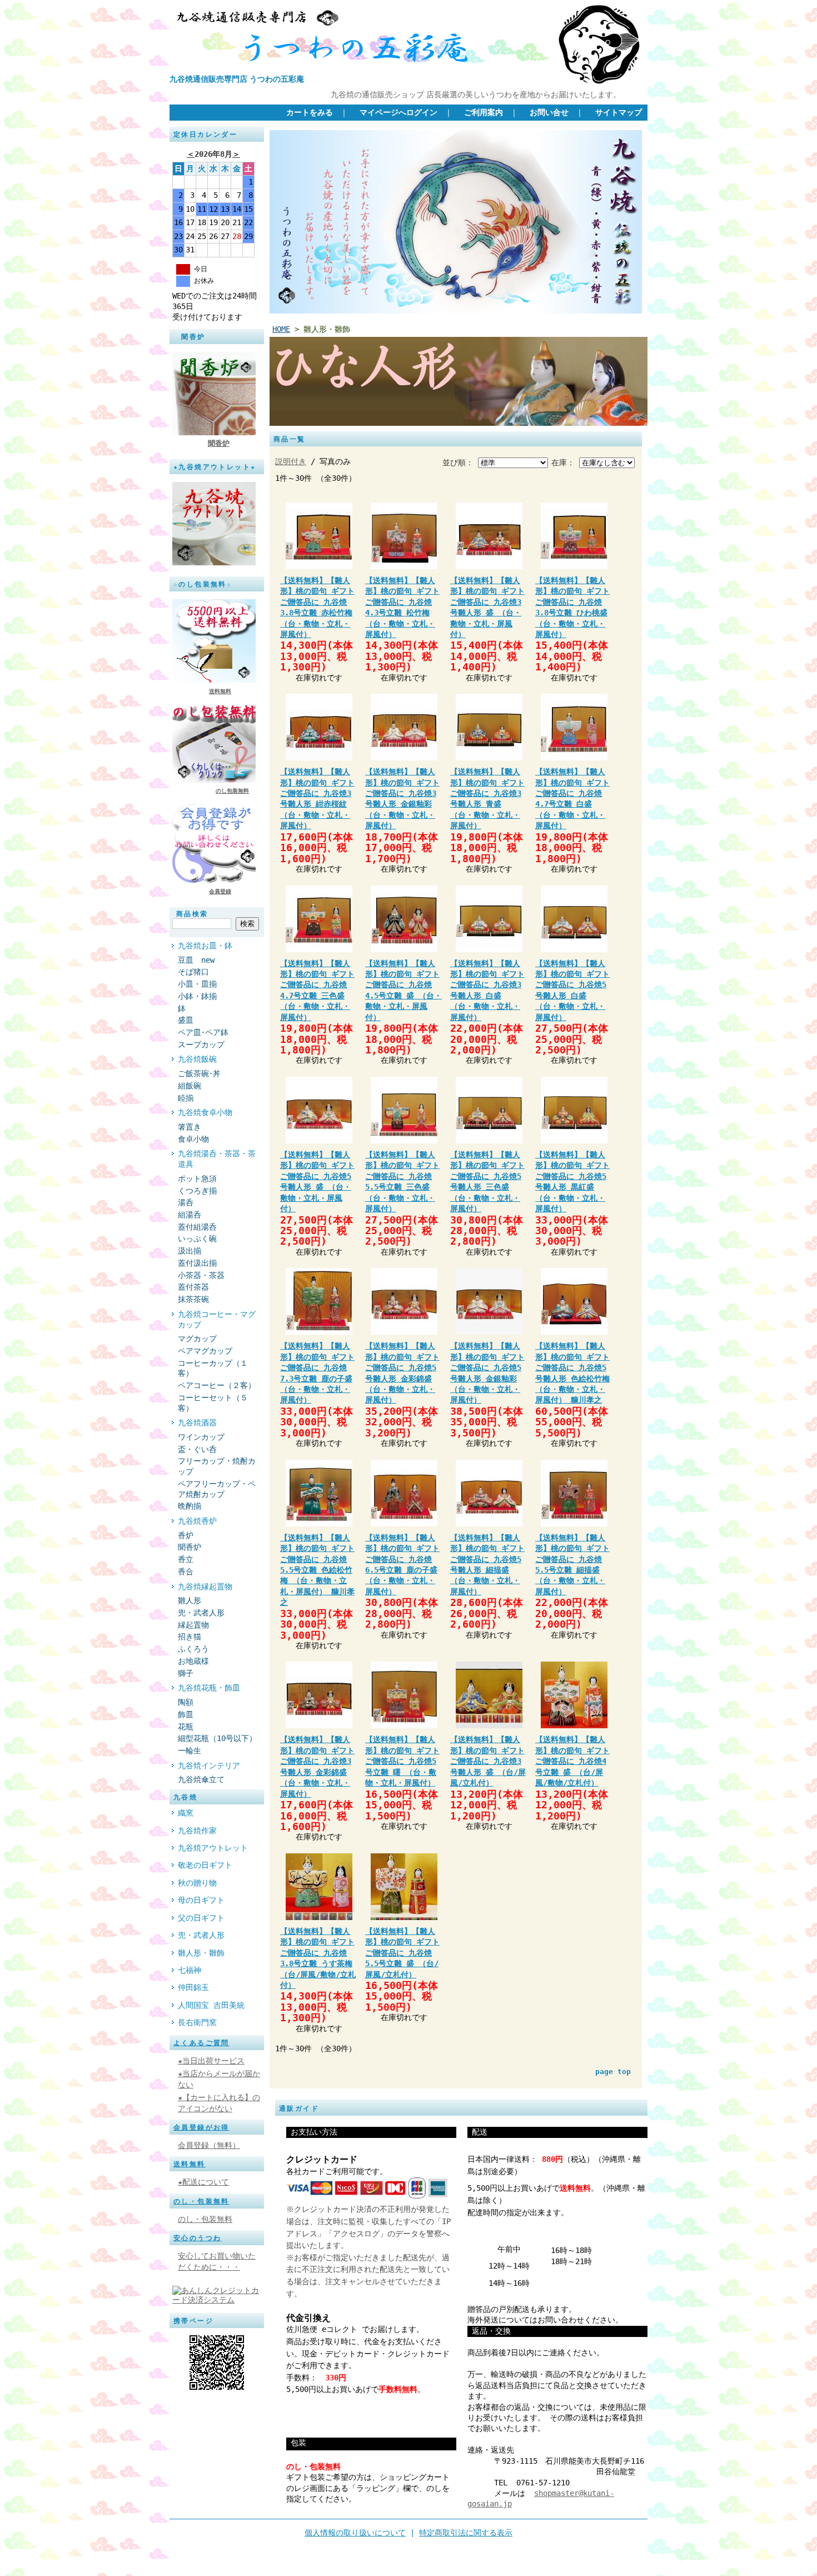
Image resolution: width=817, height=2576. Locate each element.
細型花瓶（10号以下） (217, 1738)
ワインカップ (201, 1437)
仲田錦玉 (193, 1987)
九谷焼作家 (197, 1831)
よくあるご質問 (201, 2043)
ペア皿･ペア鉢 (203, 1032)
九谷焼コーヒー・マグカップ (217, 1319)
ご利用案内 (484, 112)
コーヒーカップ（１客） (213, 1368)
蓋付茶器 (193, 1287)
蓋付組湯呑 (197, 1227)
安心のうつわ (197, 2238)
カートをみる (310, 112)
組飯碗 (190, 1086)
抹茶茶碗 (193, 1299)
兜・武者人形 (201, 1613)
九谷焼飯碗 (197, 1059)
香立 (186, 1559)
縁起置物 (193, 1625)
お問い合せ (549, 112)
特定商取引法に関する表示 (466, 2533)
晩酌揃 (190, 1506)
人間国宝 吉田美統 (211, 2005)
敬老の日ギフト (205, 1865)
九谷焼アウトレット (213, 1848)
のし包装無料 (232, 791)
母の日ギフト (201, 1900)
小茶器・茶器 (201, 1275)
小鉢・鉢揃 (197, 996)
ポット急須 (197, 1178)
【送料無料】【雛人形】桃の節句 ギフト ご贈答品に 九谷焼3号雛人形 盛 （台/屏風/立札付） (488, 1761)
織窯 (186, 1813)
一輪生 (190, 1751)
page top (613, 2072)
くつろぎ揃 (197, 1191)
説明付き (291, 461)
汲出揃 (190, 1251)
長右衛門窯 (197, 2022)
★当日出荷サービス (211, 2061)
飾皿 (186, 1714)
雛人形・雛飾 (201, 1953)
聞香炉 (219, 443)
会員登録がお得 (201, 2127)
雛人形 (190, 1600)
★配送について (203, 2182)
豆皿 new (196, 960)
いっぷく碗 (197, 1239)
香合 (186, 1572)
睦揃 (186, 1098)
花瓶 (186, 1727)
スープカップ (201, 1045)
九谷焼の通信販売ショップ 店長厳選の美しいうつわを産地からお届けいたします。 (476, 95)
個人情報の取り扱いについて (355, 2533)
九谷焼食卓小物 (205, 1112)
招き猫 (190, 1637)
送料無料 (220, 691)
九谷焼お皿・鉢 (205, 946)
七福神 (190, 1970)
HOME (281, 329)
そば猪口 (197, 972)
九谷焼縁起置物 (205, 1587)
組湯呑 (190, 1215)
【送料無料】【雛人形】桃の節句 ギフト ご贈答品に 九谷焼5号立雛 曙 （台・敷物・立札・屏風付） (402, 1761)
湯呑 (186, 1202)
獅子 (186, 1673)
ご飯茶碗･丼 (199, 1073)
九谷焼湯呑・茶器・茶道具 (217, 1159)
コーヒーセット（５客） (213, 1403)
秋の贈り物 (197, 1883)
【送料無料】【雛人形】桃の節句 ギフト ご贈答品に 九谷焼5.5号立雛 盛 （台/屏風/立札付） (402, 1953)
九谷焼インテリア (209, 1766)
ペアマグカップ (205, 1351)
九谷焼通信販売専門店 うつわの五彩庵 (237, 79)
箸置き (190, 1127)
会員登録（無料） (209, 2145)
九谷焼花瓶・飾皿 (209, 1688)
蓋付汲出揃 (197, 1263)
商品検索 (192, 914)
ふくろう (193, 1649)
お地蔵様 (193, 1661)
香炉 (186, 1535)
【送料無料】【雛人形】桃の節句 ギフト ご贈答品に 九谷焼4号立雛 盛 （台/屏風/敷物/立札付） (572, 1761)
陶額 (186, 1702)
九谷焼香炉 (197, 1521)
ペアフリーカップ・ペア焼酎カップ (217, 1489)
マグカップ (197, 1339)
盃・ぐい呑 (197, 1449)
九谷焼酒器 (197, 1423)
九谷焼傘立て (201, 1779)
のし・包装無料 (201, 2201)
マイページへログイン (398, 112)
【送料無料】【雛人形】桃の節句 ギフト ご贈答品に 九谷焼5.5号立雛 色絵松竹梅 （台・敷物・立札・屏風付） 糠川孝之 (317, 1570)
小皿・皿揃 (197, 984)
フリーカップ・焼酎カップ (217, 1466)
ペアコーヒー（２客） (217, 1385)
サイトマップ (619, 112)
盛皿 (186, 1020)
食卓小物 (193, 1139)
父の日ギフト (201, 1918)
